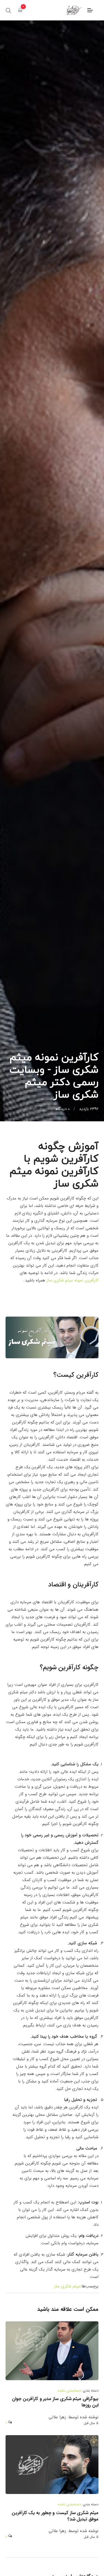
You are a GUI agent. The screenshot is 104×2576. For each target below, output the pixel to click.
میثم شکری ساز (67, 2286)
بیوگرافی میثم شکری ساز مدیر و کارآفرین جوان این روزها (55, 2402)
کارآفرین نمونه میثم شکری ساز (73, 1280)
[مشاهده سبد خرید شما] (20, 10)
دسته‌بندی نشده (69, 2391)
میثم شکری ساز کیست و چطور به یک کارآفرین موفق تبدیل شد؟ (55, 2516)
